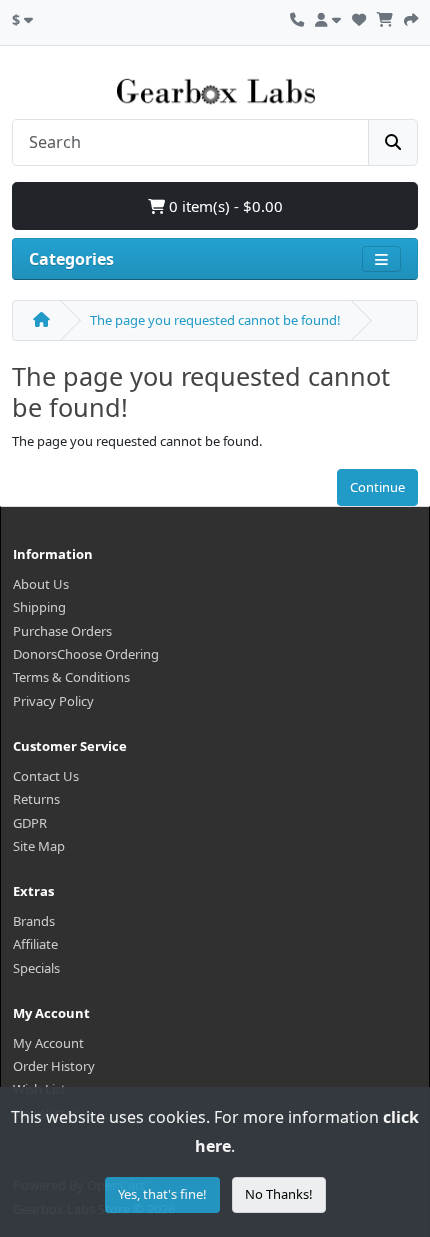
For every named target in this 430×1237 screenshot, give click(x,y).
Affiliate (35, 944)
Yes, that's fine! (162, 1194)
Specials (36, 968)
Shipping (39, 607)
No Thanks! (279, 1194)
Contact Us (46, 776)
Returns (36, 799)
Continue (377, 487)
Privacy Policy (53, 701)
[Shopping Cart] (385, 17)
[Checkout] (411, 17)
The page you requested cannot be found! (215, 320)
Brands (34, 921)
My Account (48, 1043)
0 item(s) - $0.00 (224, 206)
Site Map (39, 846)
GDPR (30, 823)
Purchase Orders (62, 631)
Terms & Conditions (71, 677)
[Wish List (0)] (359, 17)
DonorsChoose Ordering (86, 654)
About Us (41, 584)
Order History (54, 1066)
